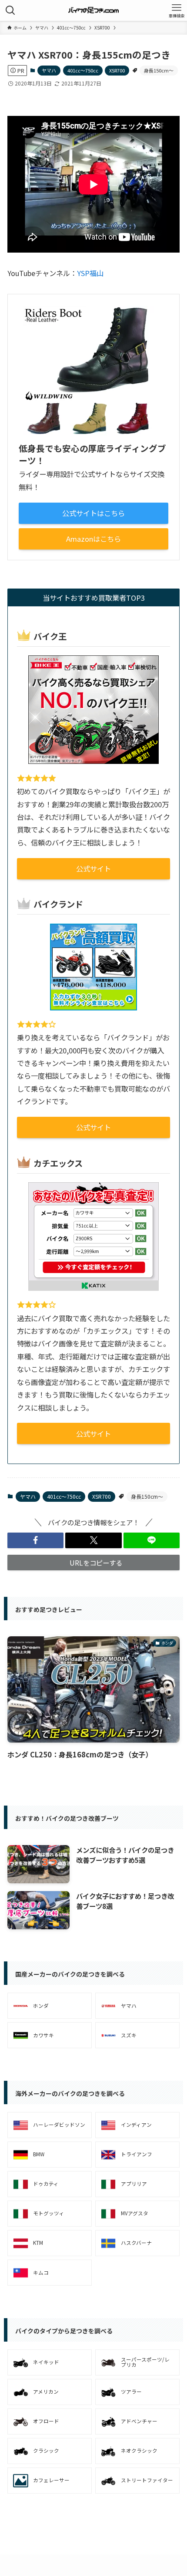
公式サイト (93, 869)
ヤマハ (49, 70)
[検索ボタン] (10, 10)
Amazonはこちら (93, 539)
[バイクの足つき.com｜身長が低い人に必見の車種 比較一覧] (94, 10)
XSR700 (117, 70)
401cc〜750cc (83, 70)
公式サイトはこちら (93, 513)
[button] (35, 1540)
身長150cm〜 (159, 70)
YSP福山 (90, 273)
